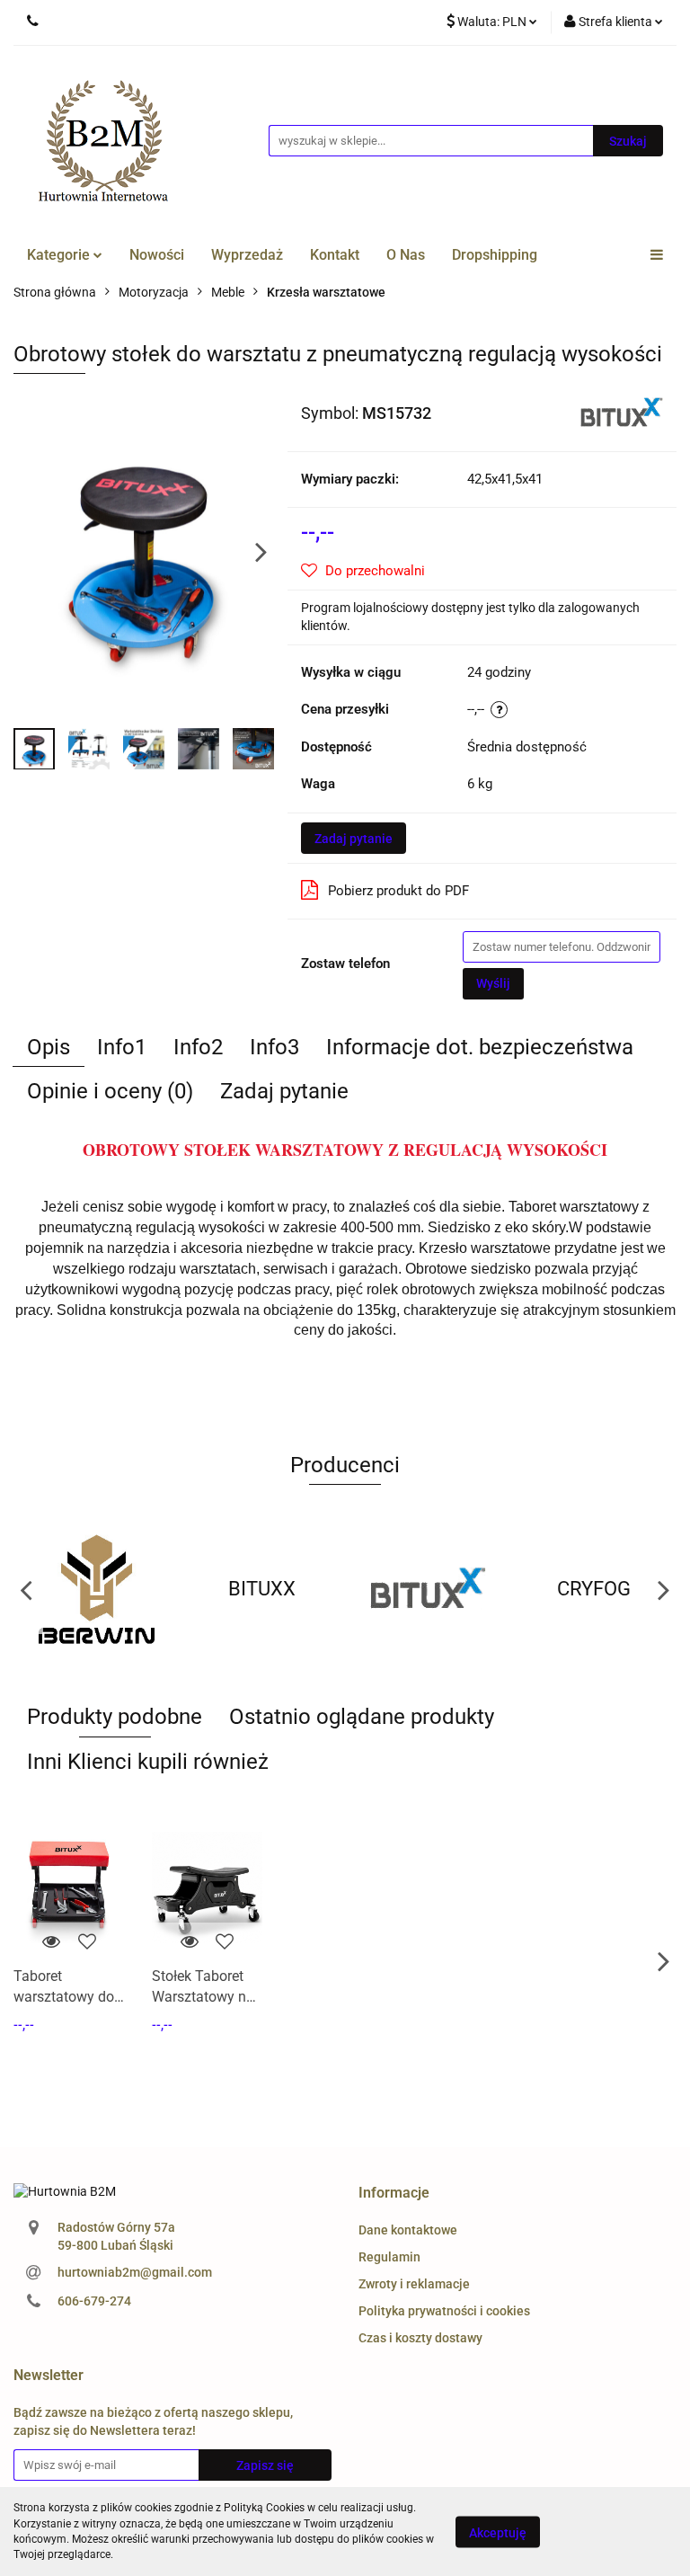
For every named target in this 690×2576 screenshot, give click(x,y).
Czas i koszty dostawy (420, 2338)
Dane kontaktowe (408, 2230)
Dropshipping (495, 255)
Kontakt (335, 255)
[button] (394, 2194)
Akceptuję (498, 2532)
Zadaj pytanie (354, 839)
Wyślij (493, 983)
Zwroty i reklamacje (414, 2284)
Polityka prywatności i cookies (444, 2311)
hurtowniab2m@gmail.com (135, 2272)
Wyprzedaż (247, 255)
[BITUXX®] (622, 412)
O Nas (406, 255)
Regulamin (389, 2257)
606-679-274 (94, 2301)
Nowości (157, 255)
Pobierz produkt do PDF (398, 891)
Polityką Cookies (264, 2508)
